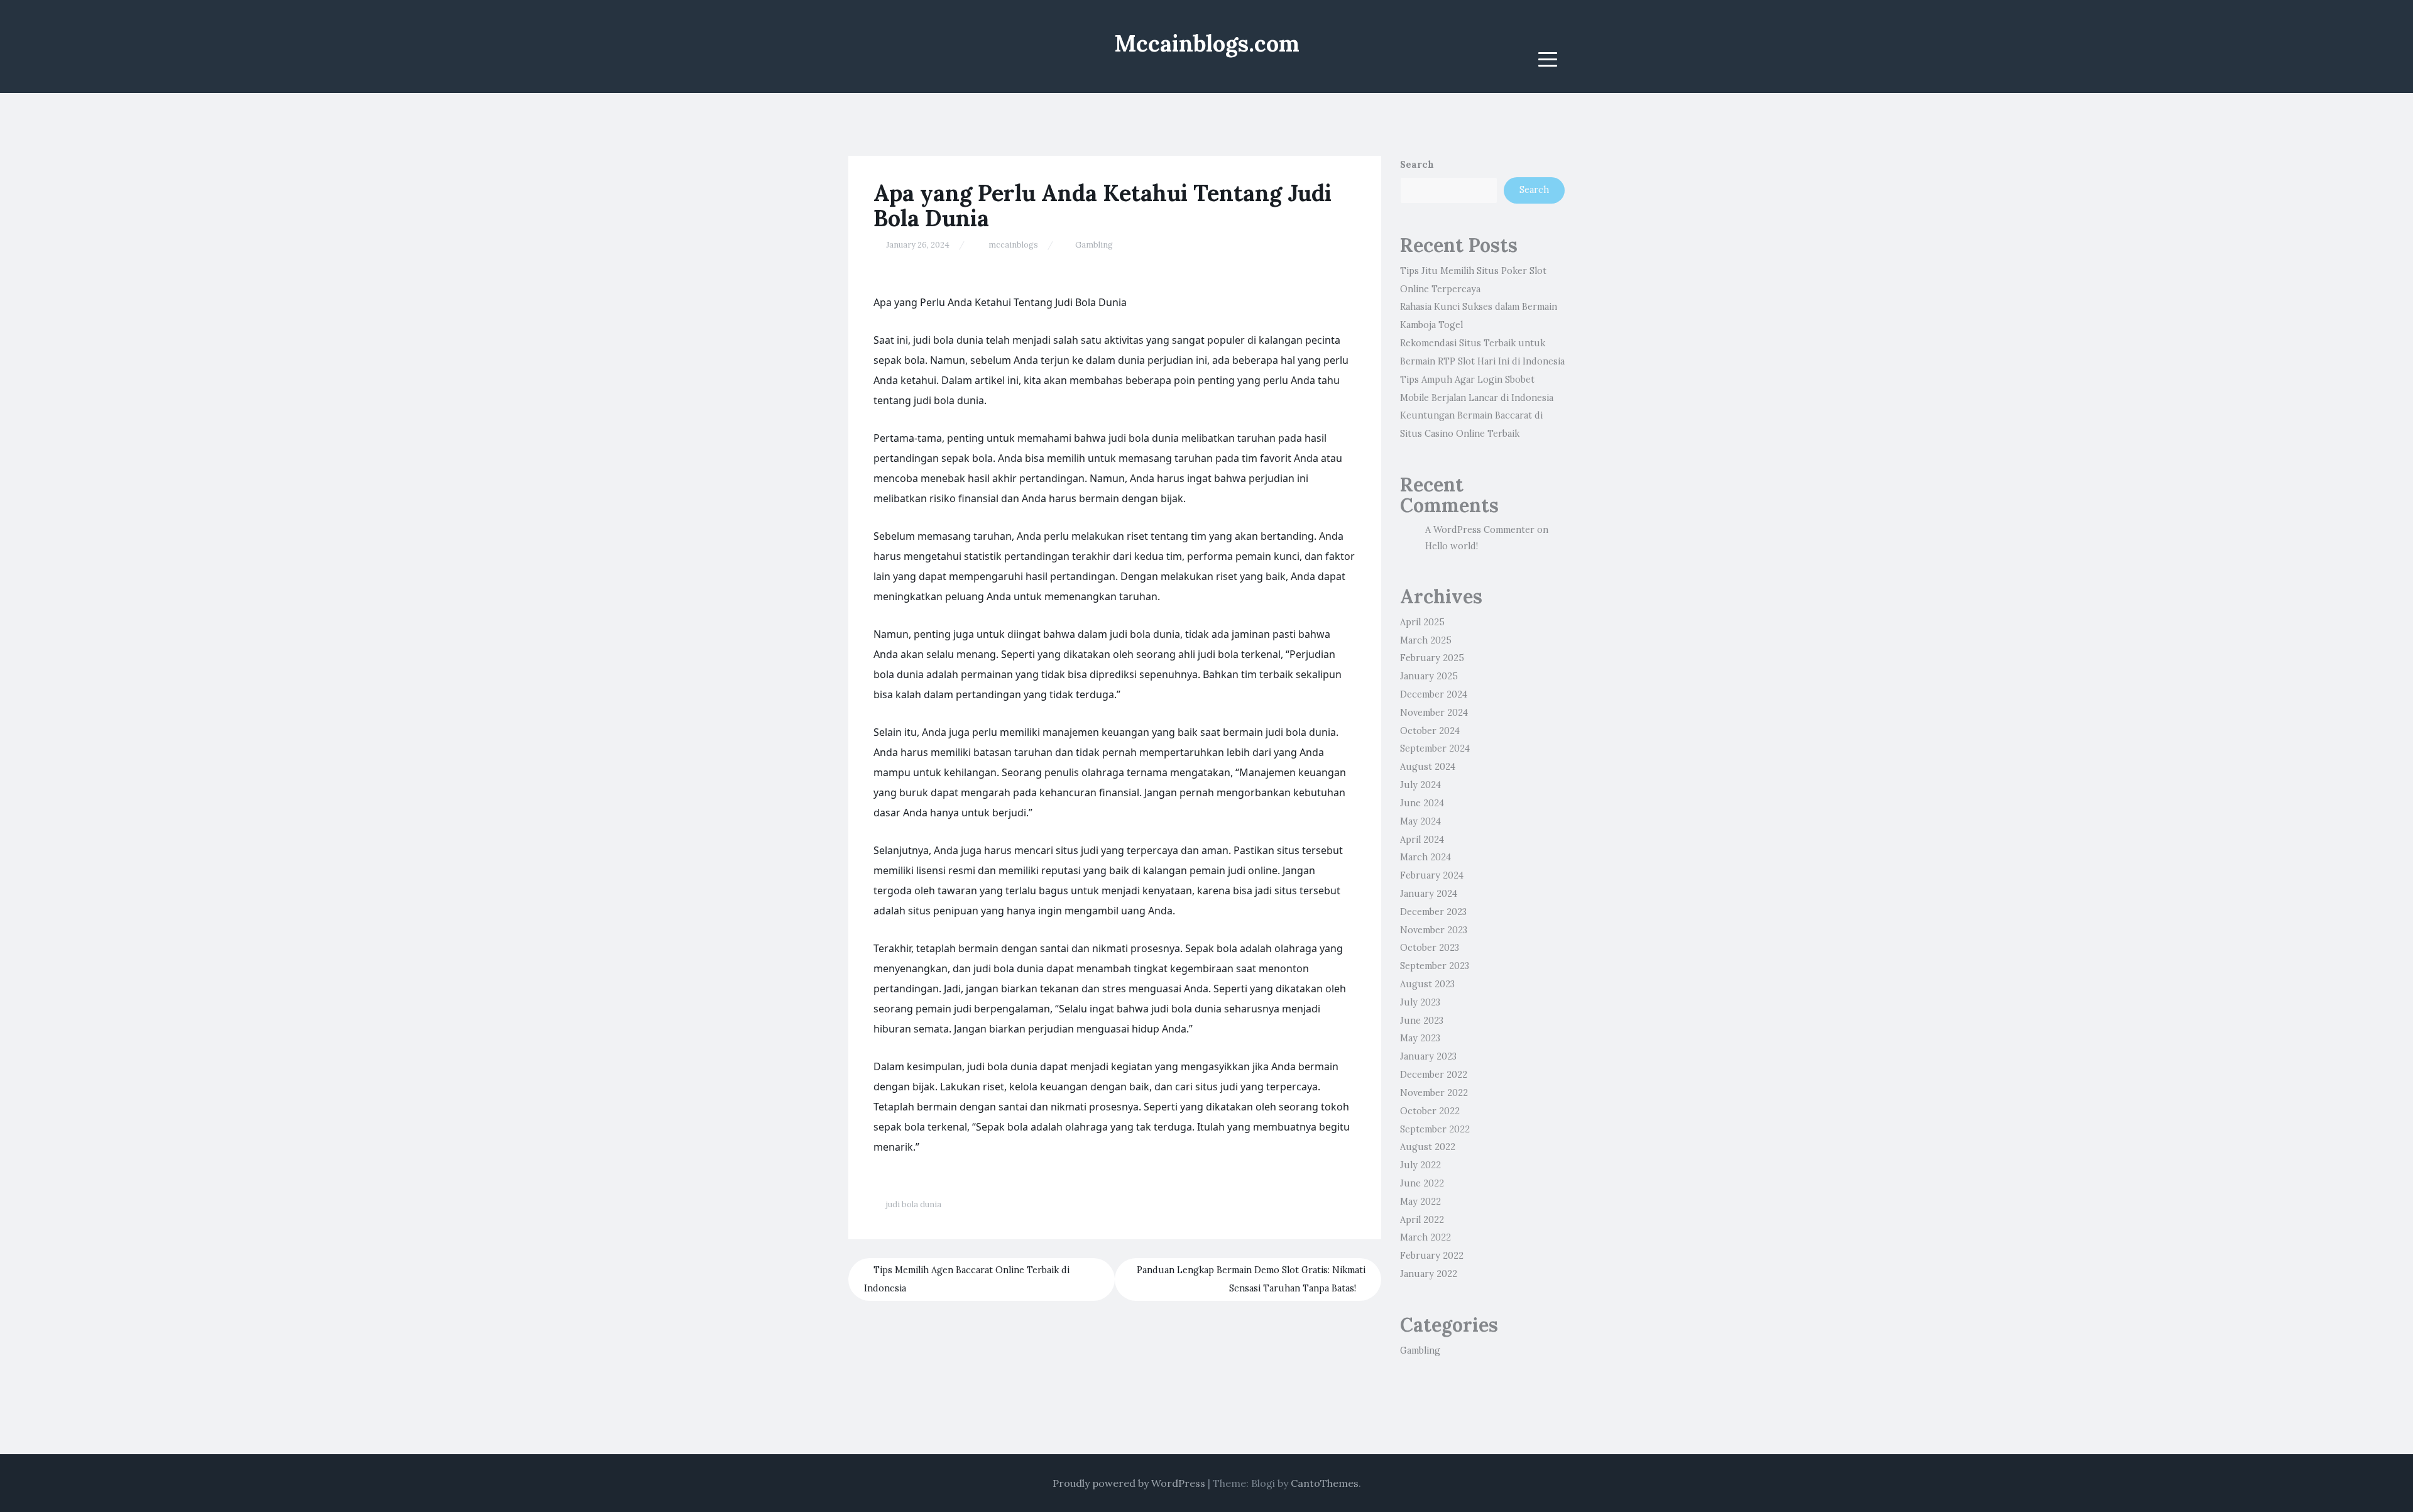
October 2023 (1430, 948)
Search (1417, 165)
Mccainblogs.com (1207, 43)
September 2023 (1435, 966)
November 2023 (1434, 930)
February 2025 (1432, 658)
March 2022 (1425, 1237)
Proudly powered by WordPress (1129, 1483)
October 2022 (1430, 1111)
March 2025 (1426, 640)
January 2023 (1428, 1056)
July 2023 (1420, 1002)
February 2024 (1432, 875)
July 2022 (1420, 1165)
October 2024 (1430, 731)
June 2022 (1422, 1183)
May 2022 (1420, 1202)
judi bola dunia (914, 1204)
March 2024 (1425, 857)
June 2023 (1422, 1021)
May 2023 (1420, 1038)
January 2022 (1429, 1274)
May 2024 (1420, 821)
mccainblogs (1013, 245)
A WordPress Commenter (1480, 530)
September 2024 (1435, 748)
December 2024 (1434, 694)
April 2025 (1422, 622)
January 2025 (1429, 676)
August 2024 (1428, 767)
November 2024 (1434, 713)
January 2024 (1429, 894)
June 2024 (1422, 803)
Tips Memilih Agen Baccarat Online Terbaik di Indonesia (967, 1279)
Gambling (1094, 245)
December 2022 (1434, 1075)
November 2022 (1434, 1093)
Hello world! (1452, 546)
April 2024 (1422, 840)
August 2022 (1428, 1147)
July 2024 (1420, 785)
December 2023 (1433, 912)
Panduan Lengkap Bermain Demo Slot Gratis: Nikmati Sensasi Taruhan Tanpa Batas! (1251, 1279)
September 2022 (1435, 1129)
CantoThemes (1325, 1483)
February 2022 (1432, 1256)
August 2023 (1427, 984)
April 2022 (1422, 1220)
